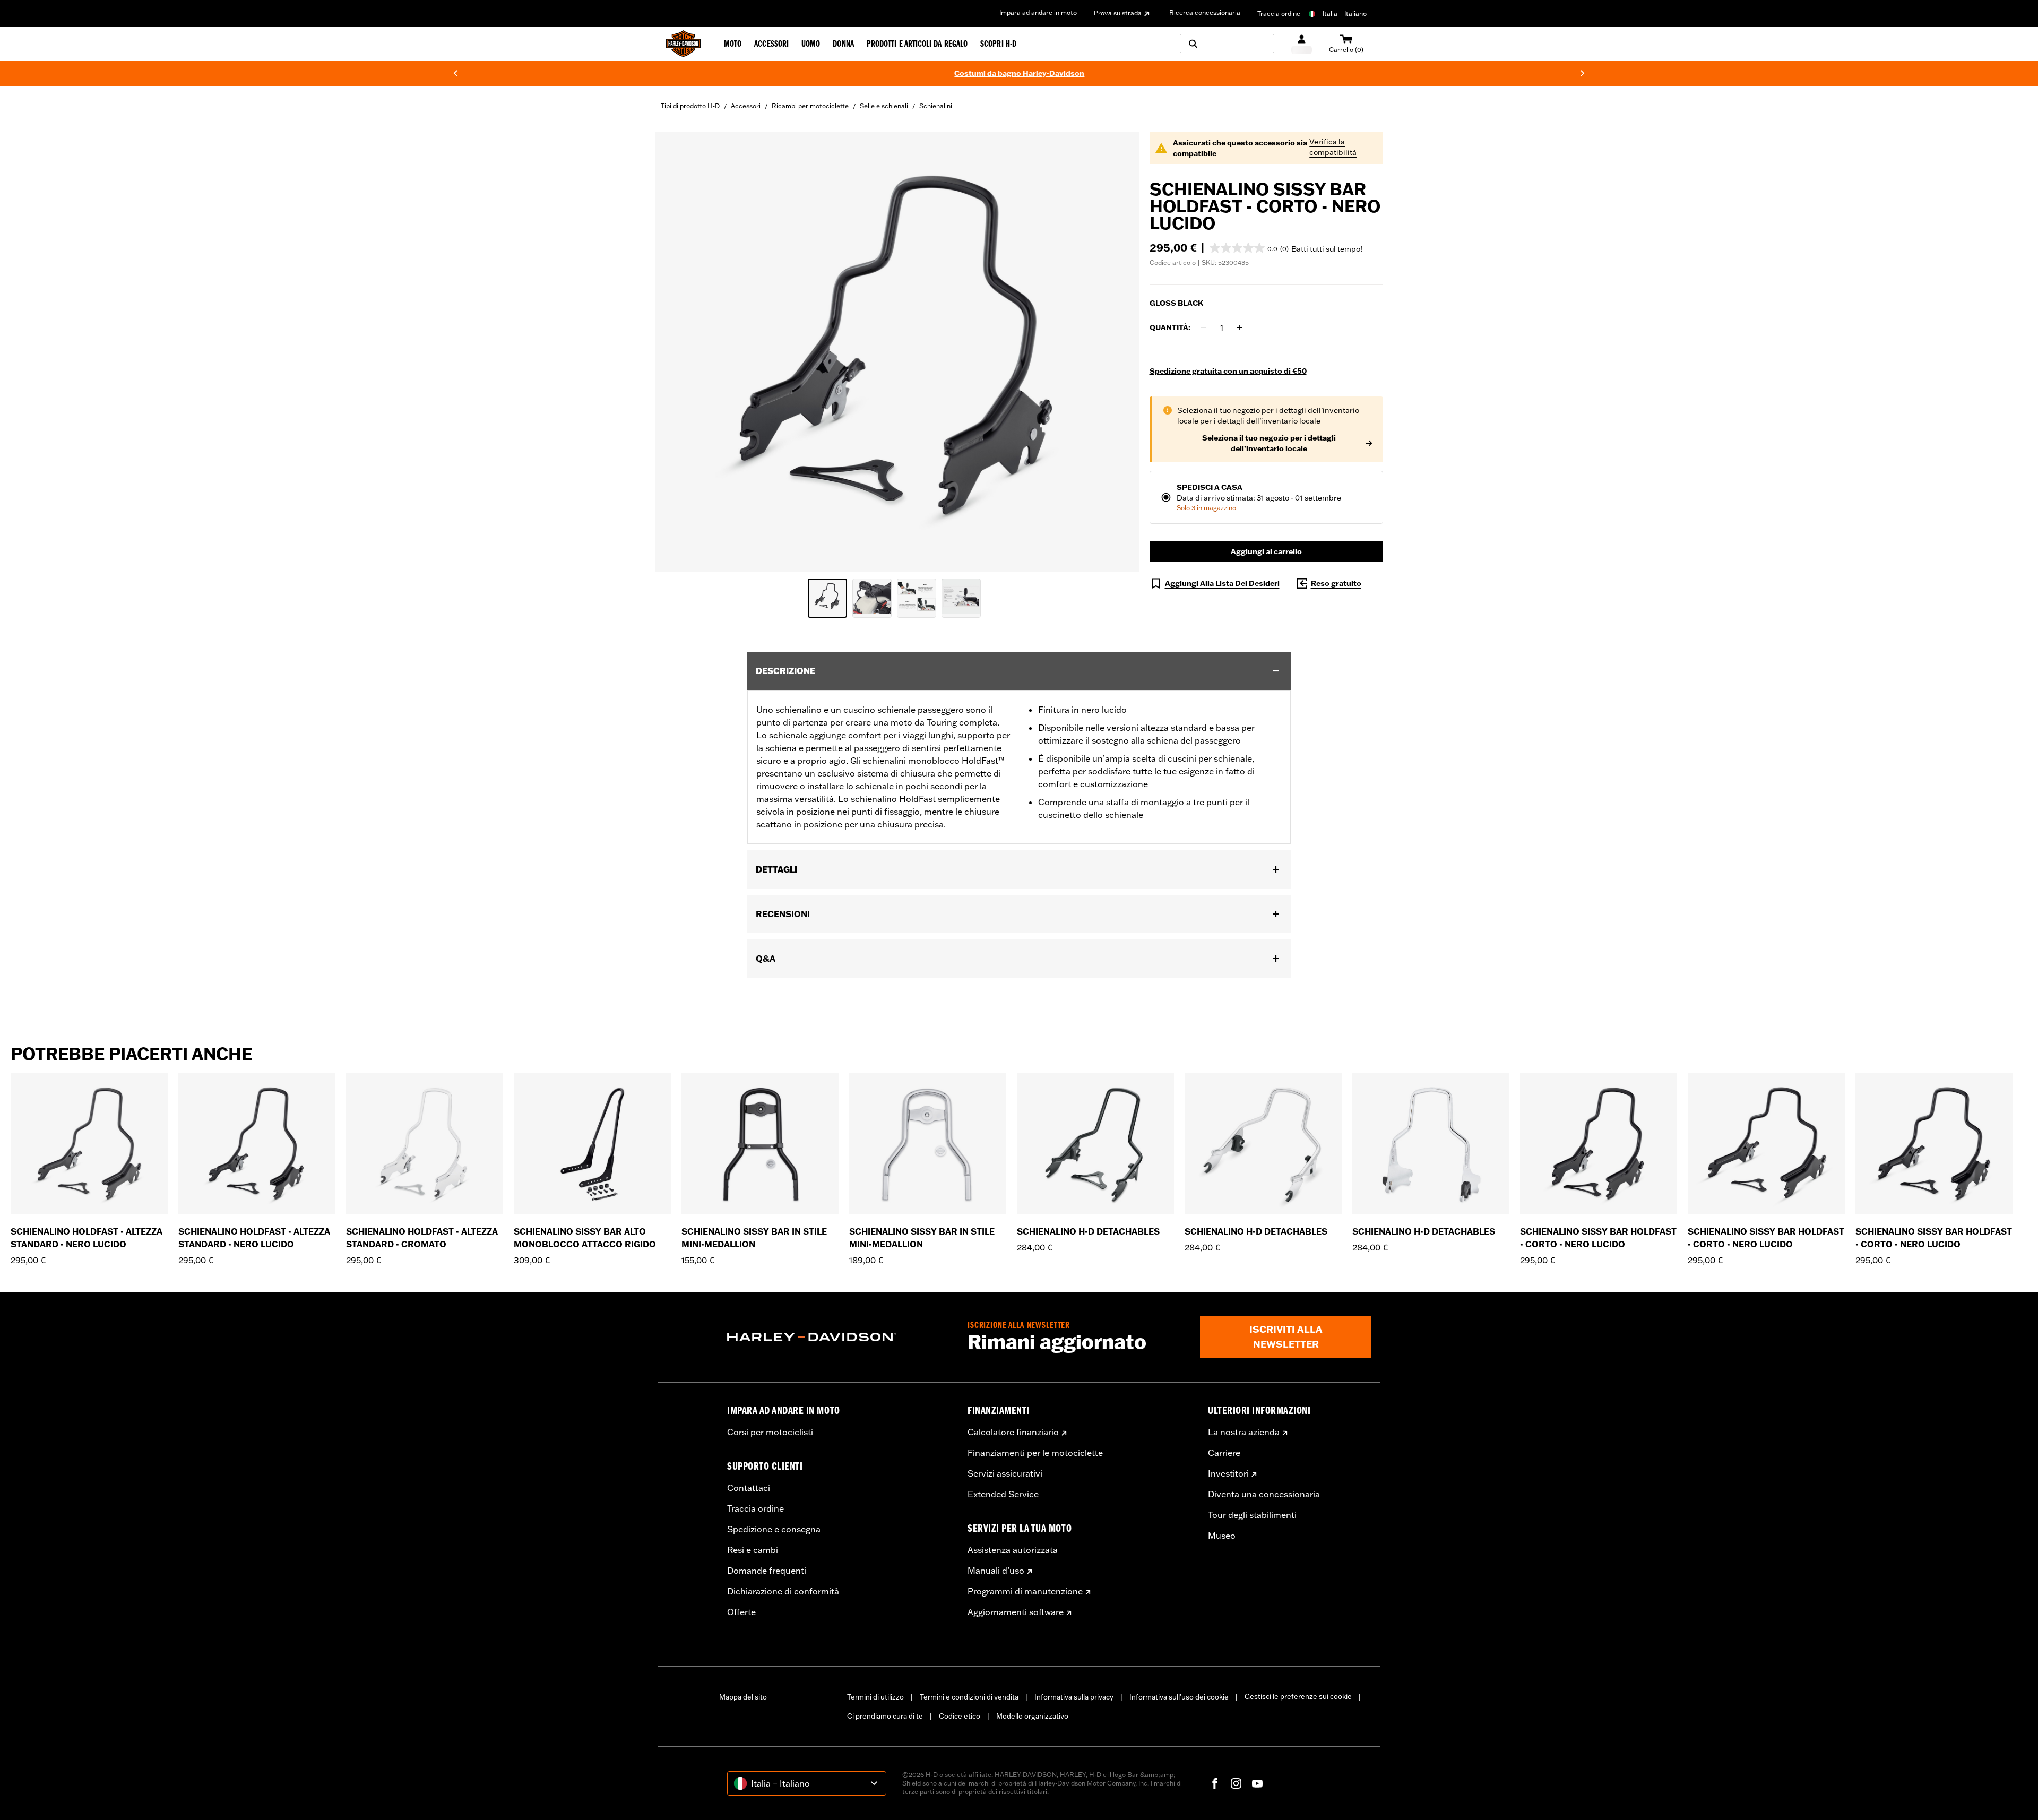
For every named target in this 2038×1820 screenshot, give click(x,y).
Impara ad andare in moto (1038, 12)
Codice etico (960, 1716)
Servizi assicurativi (1005, 1473)
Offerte (741, 1612)
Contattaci (749, 1488)
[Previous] (455, 73)
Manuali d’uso (996, 1571)
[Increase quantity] (1240, 327)
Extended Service (1003, 1494)
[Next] (1583, 73)
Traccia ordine (1279, 14)
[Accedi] (1302, 44)
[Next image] (1118, 352)
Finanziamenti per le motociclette (1035, 1453)
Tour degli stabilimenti (1252, 1515)
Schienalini (936, 106)
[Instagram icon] (1236, 1783)
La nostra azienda (1244, 1432)
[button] (1249, 248)
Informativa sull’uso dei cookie (1179, 1697)
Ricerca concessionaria (1205, 12)
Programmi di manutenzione (1025, 1591)
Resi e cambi (753, 1550)
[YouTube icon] (1257, 1783)
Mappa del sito (743, 1697)
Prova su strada (1118, 13)
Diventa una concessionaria (1264, 1494)
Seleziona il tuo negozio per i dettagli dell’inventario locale (1269, 443)
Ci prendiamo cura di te (885, 1716)
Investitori (1228, 1473)
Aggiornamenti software (1016, 1612)
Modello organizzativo (1032, 1716)
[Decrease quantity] (1204, 327)
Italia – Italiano (1345, 14)
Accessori (746, 106)
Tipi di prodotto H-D (690, 106)
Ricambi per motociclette (810, 106)
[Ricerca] (1227, 44)
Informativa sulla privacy (1074, 1697)
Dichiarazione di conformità (783, 1591)
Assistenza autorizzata (1013, 1550)
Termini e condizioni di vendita (969, 1697)
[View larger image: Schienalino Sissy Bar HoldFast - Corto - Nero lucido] (897, 351)
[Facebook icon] (1215, 1783)
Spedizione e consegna (774, 1529)
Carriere (1224, 1453)
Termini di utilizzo (875, 1697)
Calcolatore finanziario (1013, 1432)
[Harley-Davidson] (839, 1337)
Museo (1222, 1536)
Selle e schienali (884, 106)
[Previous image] (677, 352)
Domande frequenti (767, 1571)
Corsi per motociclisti (770, 1432)
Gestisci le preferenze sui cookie (1298, 1696)
